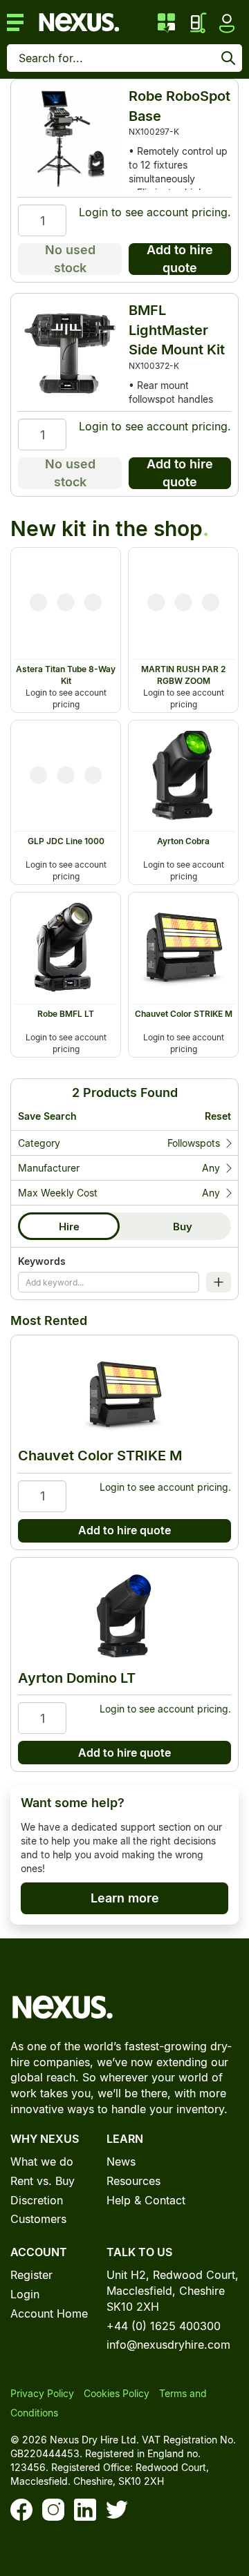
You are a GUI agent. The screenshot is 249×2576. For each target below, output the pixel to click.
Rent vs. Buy (43, 2181)
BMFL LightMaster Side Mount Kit (177, 330)
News (121, 2162)
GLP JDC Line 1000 (66, 841)
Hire (69, 1227)
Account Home (49, 2313)
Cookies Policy (117, 2393)
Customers (38, 2219)
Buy (183, 1227)
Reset (218, 1116)
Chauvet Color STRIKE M (184, 1014)
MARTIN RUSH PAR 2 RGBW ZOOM (183, 675)
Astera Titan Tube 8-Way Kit (66, 675)
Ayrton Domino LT (77, 1678)
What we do (42, 2162)
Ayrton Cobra (183, 841)
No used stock (70, 259)
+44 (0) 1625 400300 (164, 2326)
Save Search (47, 1116)
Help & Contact (146, 2200)
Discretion (37, 2200)
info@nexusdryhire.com (168, 2345)
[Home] (79, 21)
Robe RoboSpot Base (179, 106)
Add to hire (92, 559)
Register (31, 2275)
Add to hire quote (180, 259)
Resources (133, 2181)
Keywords (42, 1261)
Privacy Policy (42, 2393)
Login (93, 212)
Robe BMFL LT (66, 1014)
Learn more (125, 1898)
